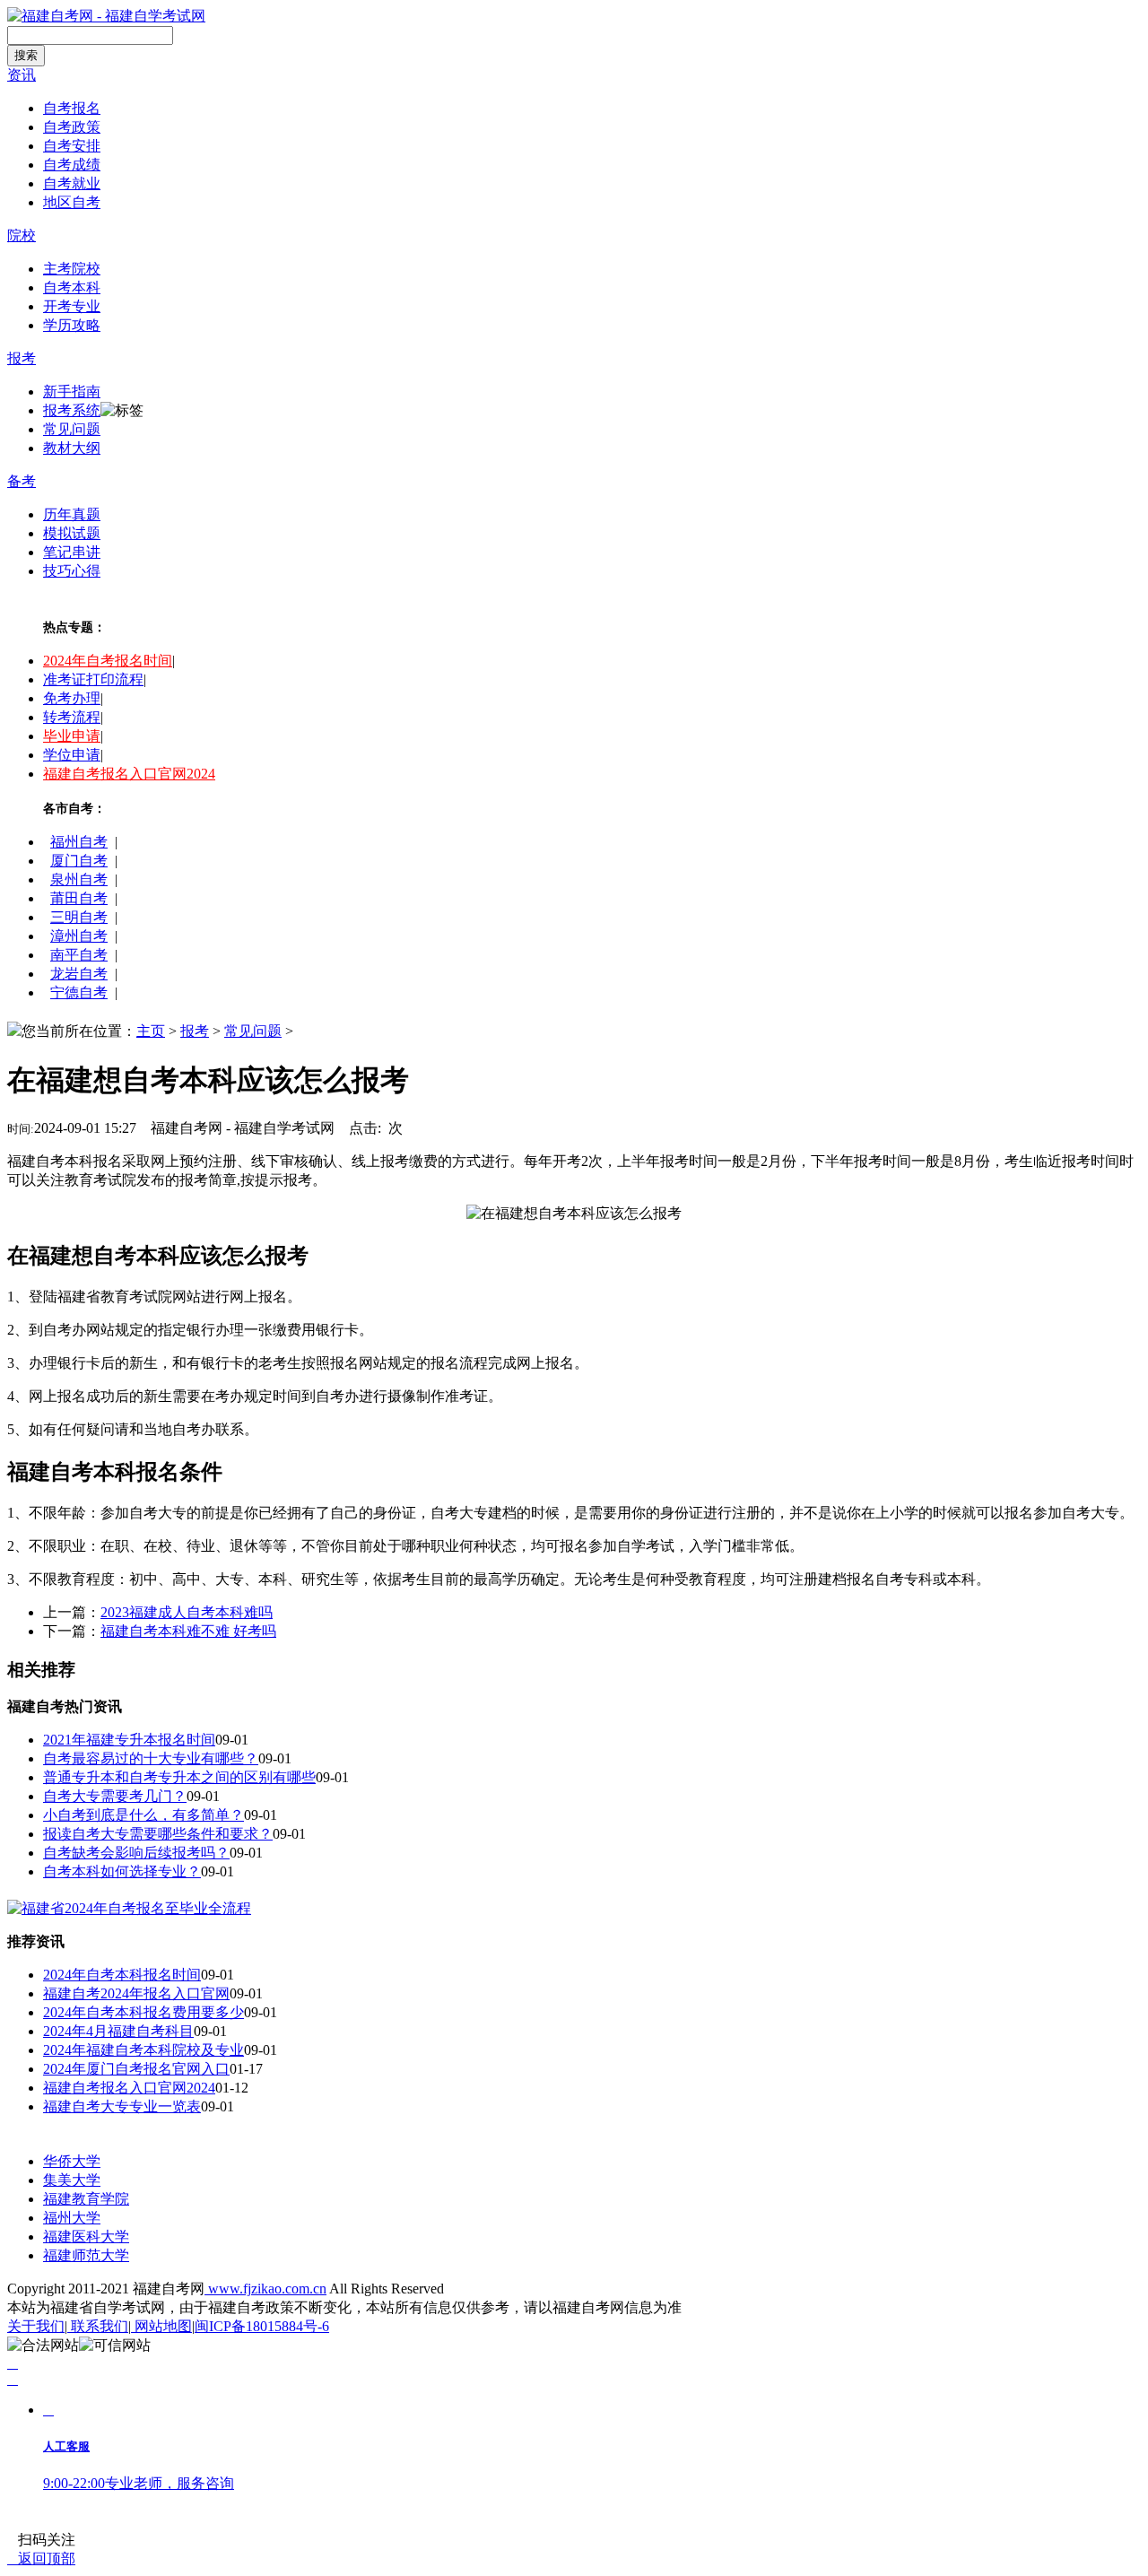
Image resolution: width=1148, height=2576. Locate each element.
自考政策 (72, 127)
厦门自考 (79, 861)
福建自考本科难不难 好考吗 (188, 1631)
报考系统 (72, 410)
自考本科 (72, 287)
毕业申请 (72, 736)
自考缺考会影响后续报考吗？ (136, 1853)
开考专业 (72, 306)
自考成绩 (72, 165)
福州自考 (79, 842)
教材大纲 (72, 448)
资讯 (22, 75)
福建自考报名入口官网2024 (129, 774)
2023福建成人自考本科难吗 (187, 1612)
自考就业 (72, 183)
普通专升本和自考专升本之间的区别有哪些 (179, 1777)
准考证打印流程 (93, 679)
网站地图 (161, 2326)
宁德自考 (79, 992)
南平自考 (79, 955)
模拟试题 (72, 533)
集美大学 (72, 2180)
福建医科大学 (86, 2237)
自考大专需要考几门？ (115, 1796)
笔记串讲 (72, 552)
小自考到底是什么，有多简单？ (143, 1815)
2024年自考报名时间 (108, 661)
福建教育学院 (86, 2199)
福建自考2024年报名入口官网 (136, 1993)
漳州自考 (79, 936)
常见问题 (72, 429)
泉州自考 (79, 879)
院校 (22, 235)
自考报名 (72, 108)
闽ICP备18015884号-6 (262, 2326)
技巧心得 (72, 571)
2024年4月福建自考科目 (118, 2031)
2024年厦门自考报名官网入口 (136, 2069)
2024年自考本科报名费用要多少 (143, 2012)
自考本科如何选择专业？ (122, 1871)
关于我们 (36, 2326)
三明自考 (79, 917)
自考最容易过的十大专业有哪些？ (151, 1758)
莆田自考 (79, 898)
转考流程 (72, 717)
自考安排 (72, 146)
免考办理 (72, 698)
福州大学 (72, 2218)
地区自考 (72, 202)
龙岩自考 (79, 974)
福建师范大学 (86, 2255)
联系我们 (98, 2326)
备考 (22, 481)
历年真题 (72, 514)
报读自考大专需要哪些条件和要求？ (158, 1834)
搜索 (26, 55)
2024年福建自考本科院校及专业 (143, 2050)
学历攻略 (72, 325)
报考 (22, 358)
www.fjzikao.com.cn (265, 2289)
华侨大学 (72, 2161)
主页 (151, 1031)
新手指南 (72, 392)
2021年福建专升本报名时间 (129, 1740)
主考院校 (72, 269)
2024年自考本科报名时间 (122, 1975)
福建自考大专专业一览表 (122, 2106)
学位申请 (72, 755)
